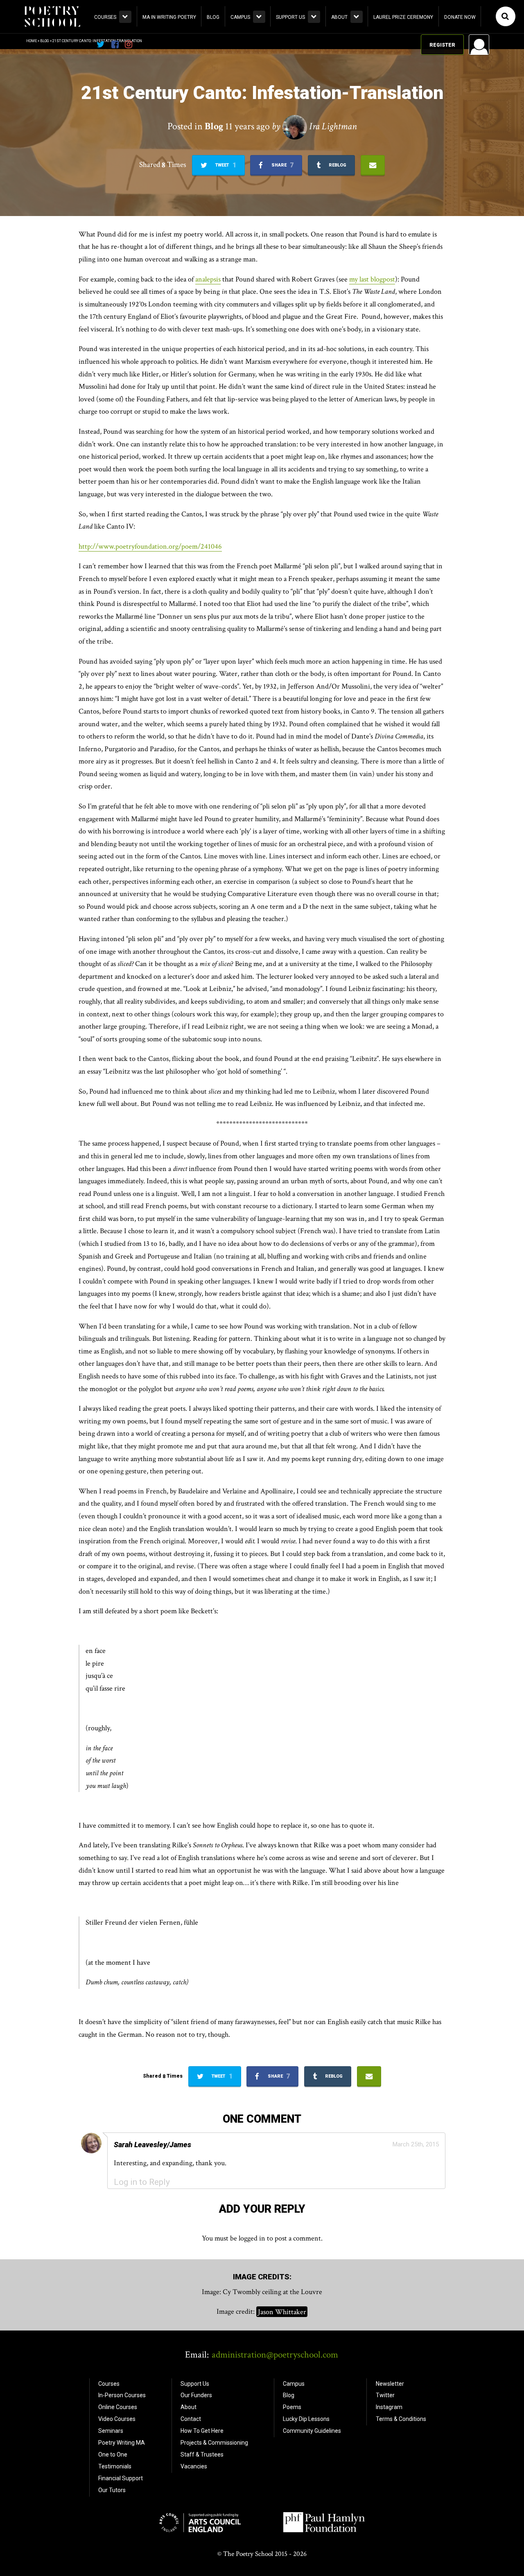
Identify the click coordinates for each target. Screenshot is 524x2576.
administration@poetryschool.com (275, 2355)
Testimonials (115, 2466)
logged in (252, 2238)
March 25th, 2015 (416, 2144)
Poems (292, 2407)
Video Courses (117, 2419)
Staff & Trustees (202, 2454)
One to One (113, 2454)
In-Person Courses (122, 2395)
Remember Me (413, 149)
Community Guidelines (312, 2431)
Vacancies (194, 2466)
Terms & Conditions (401, 2419)
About (339, 17)
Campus (240, 17)
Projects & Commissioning (214, 2443)
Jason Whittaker (282, 2311)
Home (32, 41)
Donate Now (460, 17)
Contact (191, 2419)
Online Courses (118, 2407)
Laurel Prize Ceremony (403, 17)
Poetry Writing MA (122, 2443)
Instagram (389, 2407)
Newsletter (390, 2384)
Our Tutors (112, 2490)
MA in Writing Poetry (169, 17)
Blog (213, 17)
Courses (105, 17)
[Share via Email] (373, 165)
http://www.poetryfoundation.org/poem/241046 (150, 546)
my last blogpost (372, 279)
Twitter (385, 2395)
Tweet (225, 165)
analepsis (208, 279)
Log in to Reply (142, 2182)
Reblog (337, 165)
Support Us (290, 17)
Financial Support (121, 2478)
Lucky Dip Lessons (306, 2419)
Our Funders (196, 2395)
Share (282, 165)
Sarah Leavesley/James (152, 2145)
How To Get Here (202, 2431)
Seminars (111, 2431)
